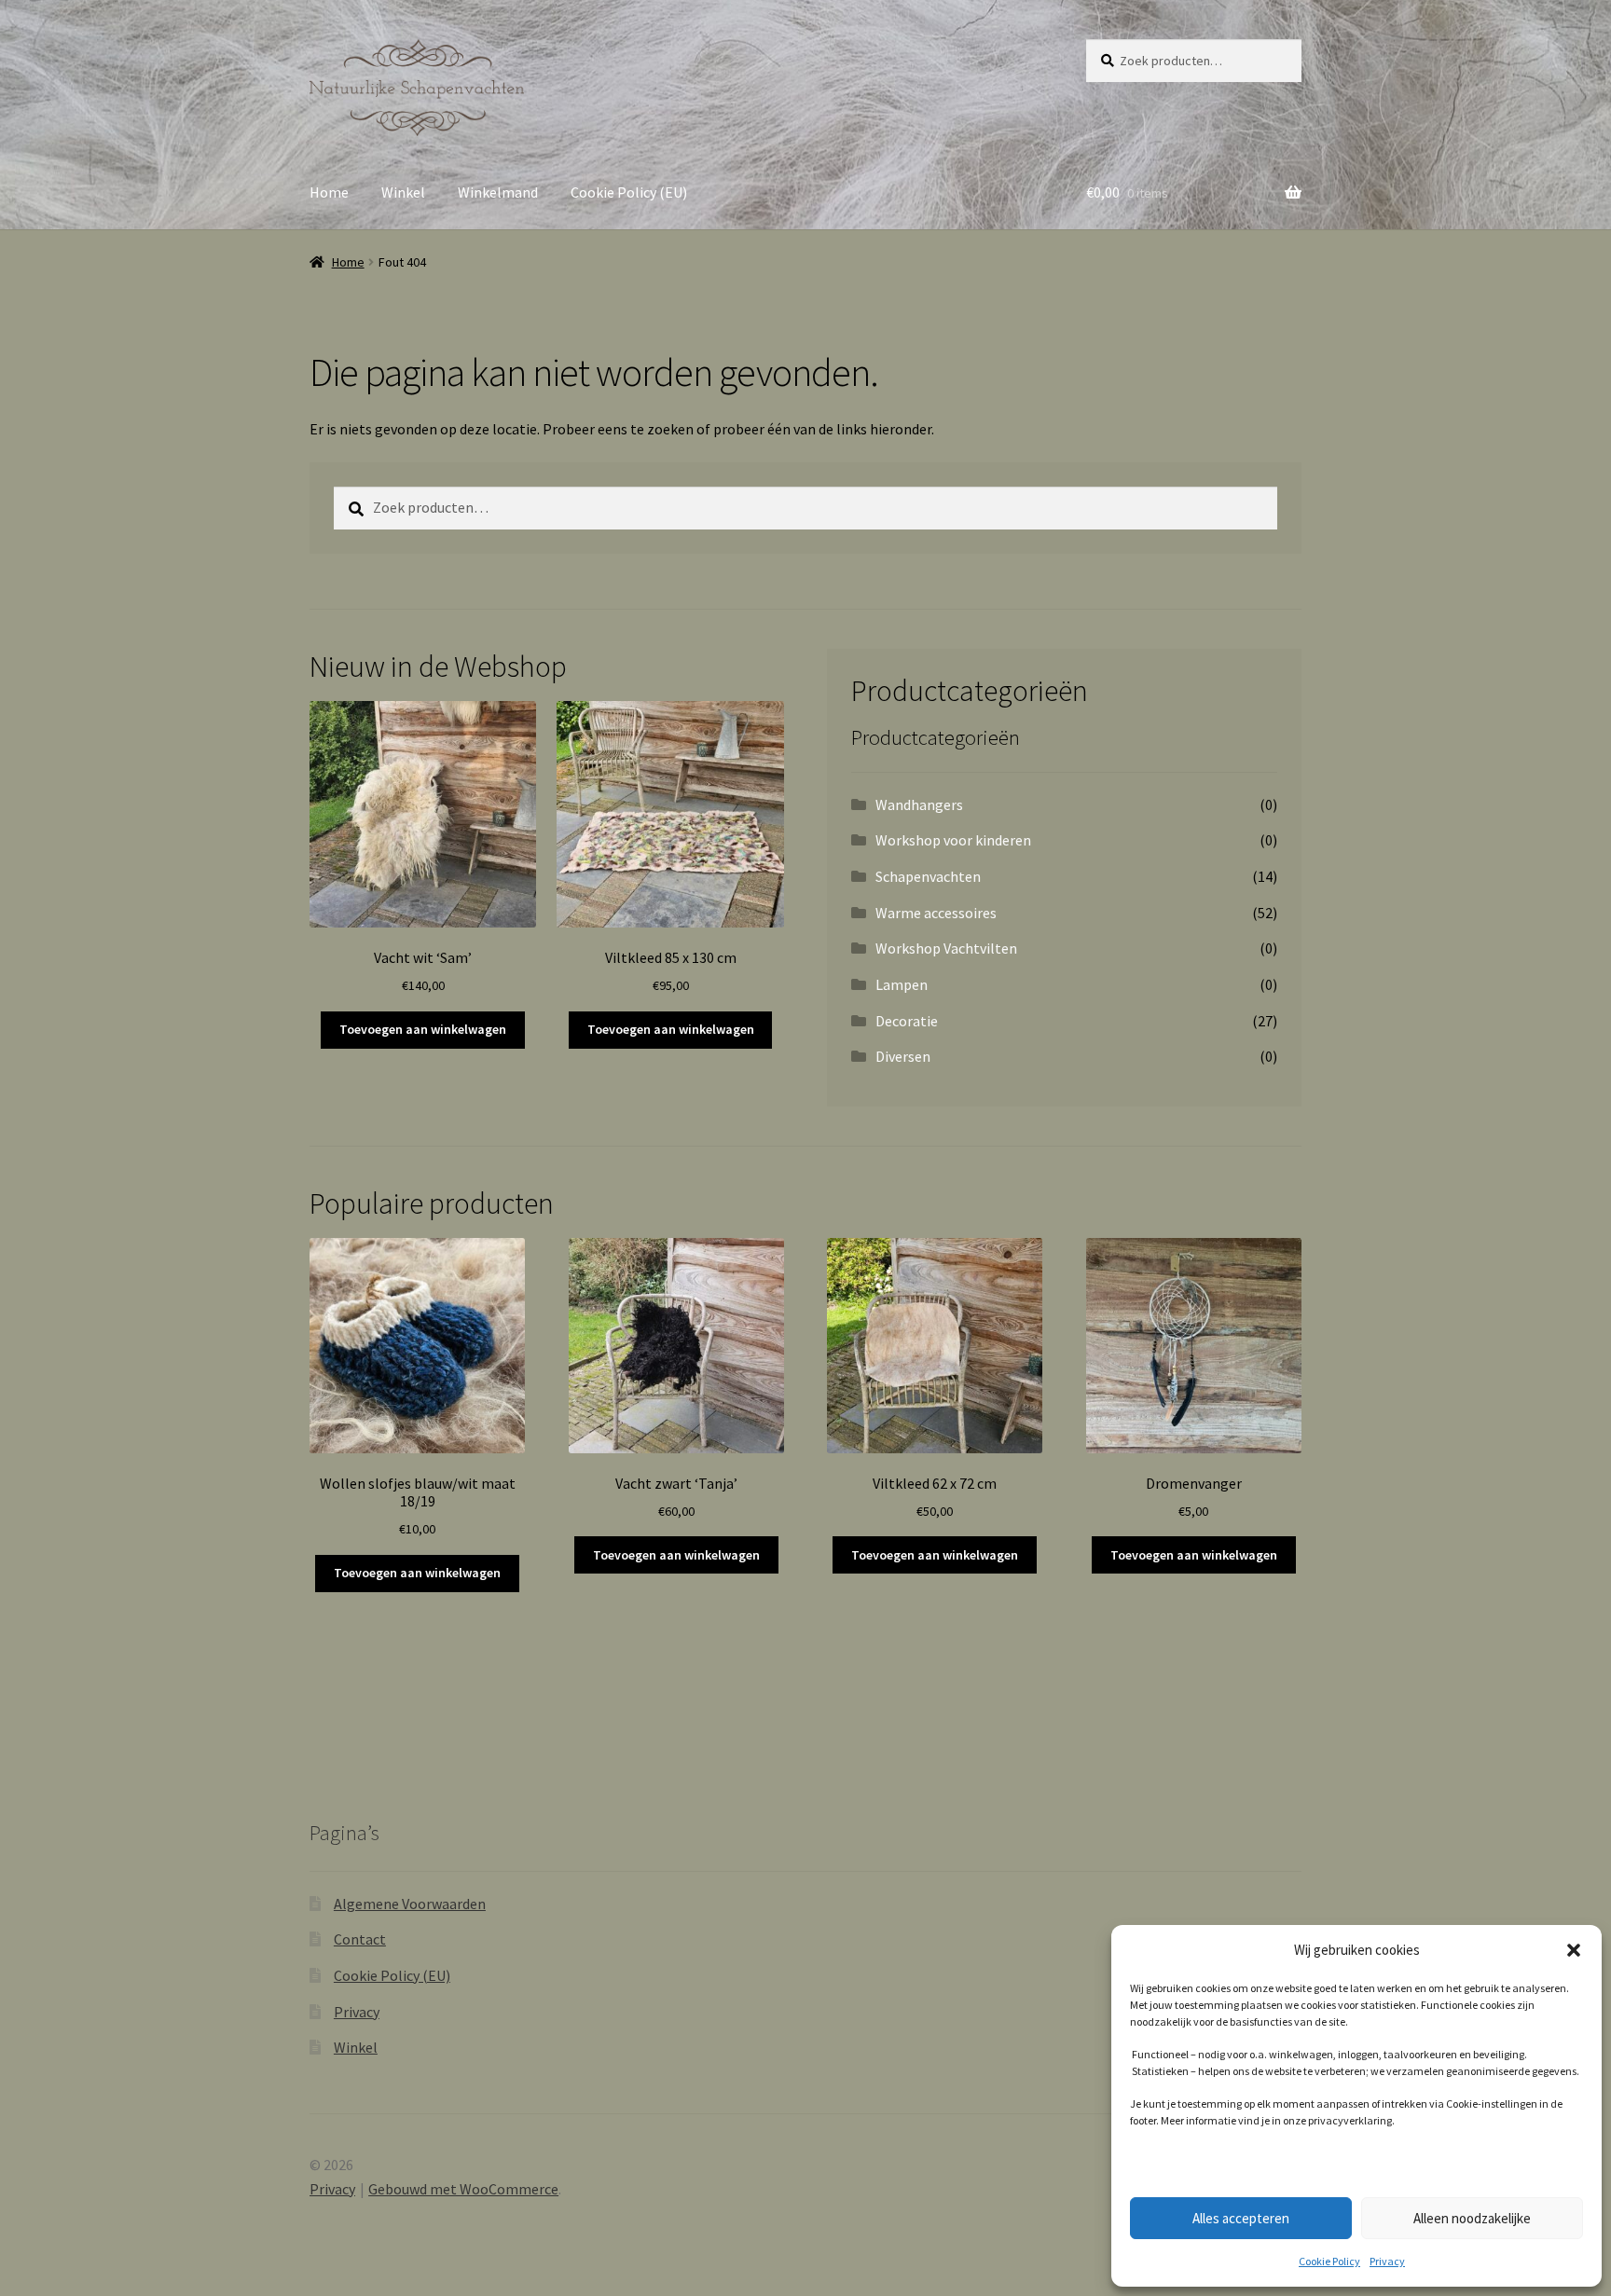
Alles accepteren (1241, 2218)
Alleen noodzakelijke (1472, 2218)
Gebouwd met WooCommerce (463, 2189)
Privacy (1387, 2261)
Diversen (903, 1056)
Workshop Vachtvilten (946, 948)
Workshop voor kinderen (953, 840)
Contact (360, 1939)
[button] (1574, 1950)
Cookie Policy (1329, 2261)
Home (329, 192)
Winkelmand (498, 192)
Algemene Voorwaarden (410, 1904)
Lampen (902, 984)
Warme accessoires (936, 913)
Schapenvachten (928, 876)
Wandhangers (919, 804)
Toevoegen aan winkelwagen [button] (423, 1029)
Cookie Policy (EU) (629, 192)
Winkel (403, 192)
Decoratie (907, 1021)
